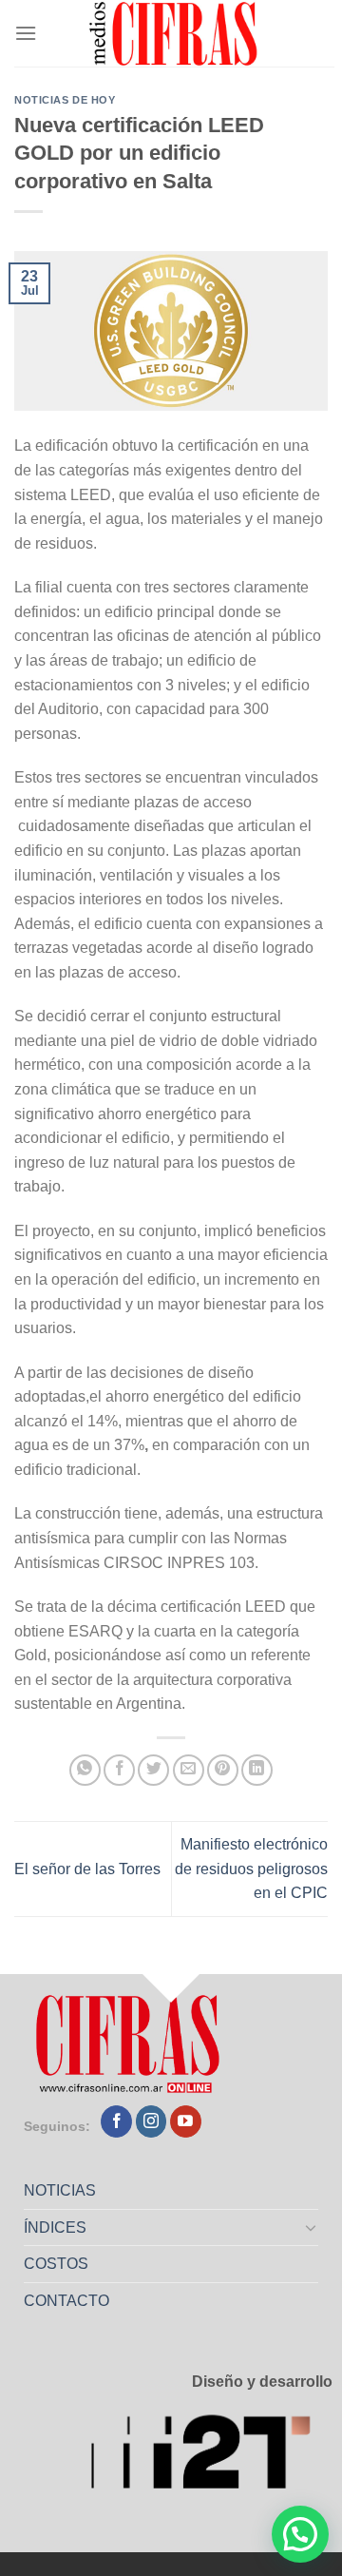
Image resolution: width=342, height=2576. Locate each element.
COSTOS (56, 2264)
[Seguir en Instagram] (152, 2121)
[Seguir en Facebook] (116, 2121)
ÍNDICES (55, 2227)
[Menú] (26, 33)
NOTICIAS (60, 2190)
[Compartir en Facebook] (119, 1770)
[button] (300, 2534)
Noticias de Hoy (65, 100)
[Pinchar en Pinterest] (223, 1770)
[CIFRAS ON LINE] (175, 33)
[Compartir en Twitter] (153, 1770)
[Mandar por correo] (189, 1770)
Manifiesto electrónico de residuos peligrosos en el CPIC (251, 1869)
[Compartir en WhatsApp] (85, 1770)
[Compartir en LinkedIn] (257, 1770)
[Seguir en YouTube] (186, 2121)
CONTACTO (66, 2301)
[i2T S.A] (211, 2457)
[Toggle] (312, 2227)
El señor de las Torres (87, 1869)
